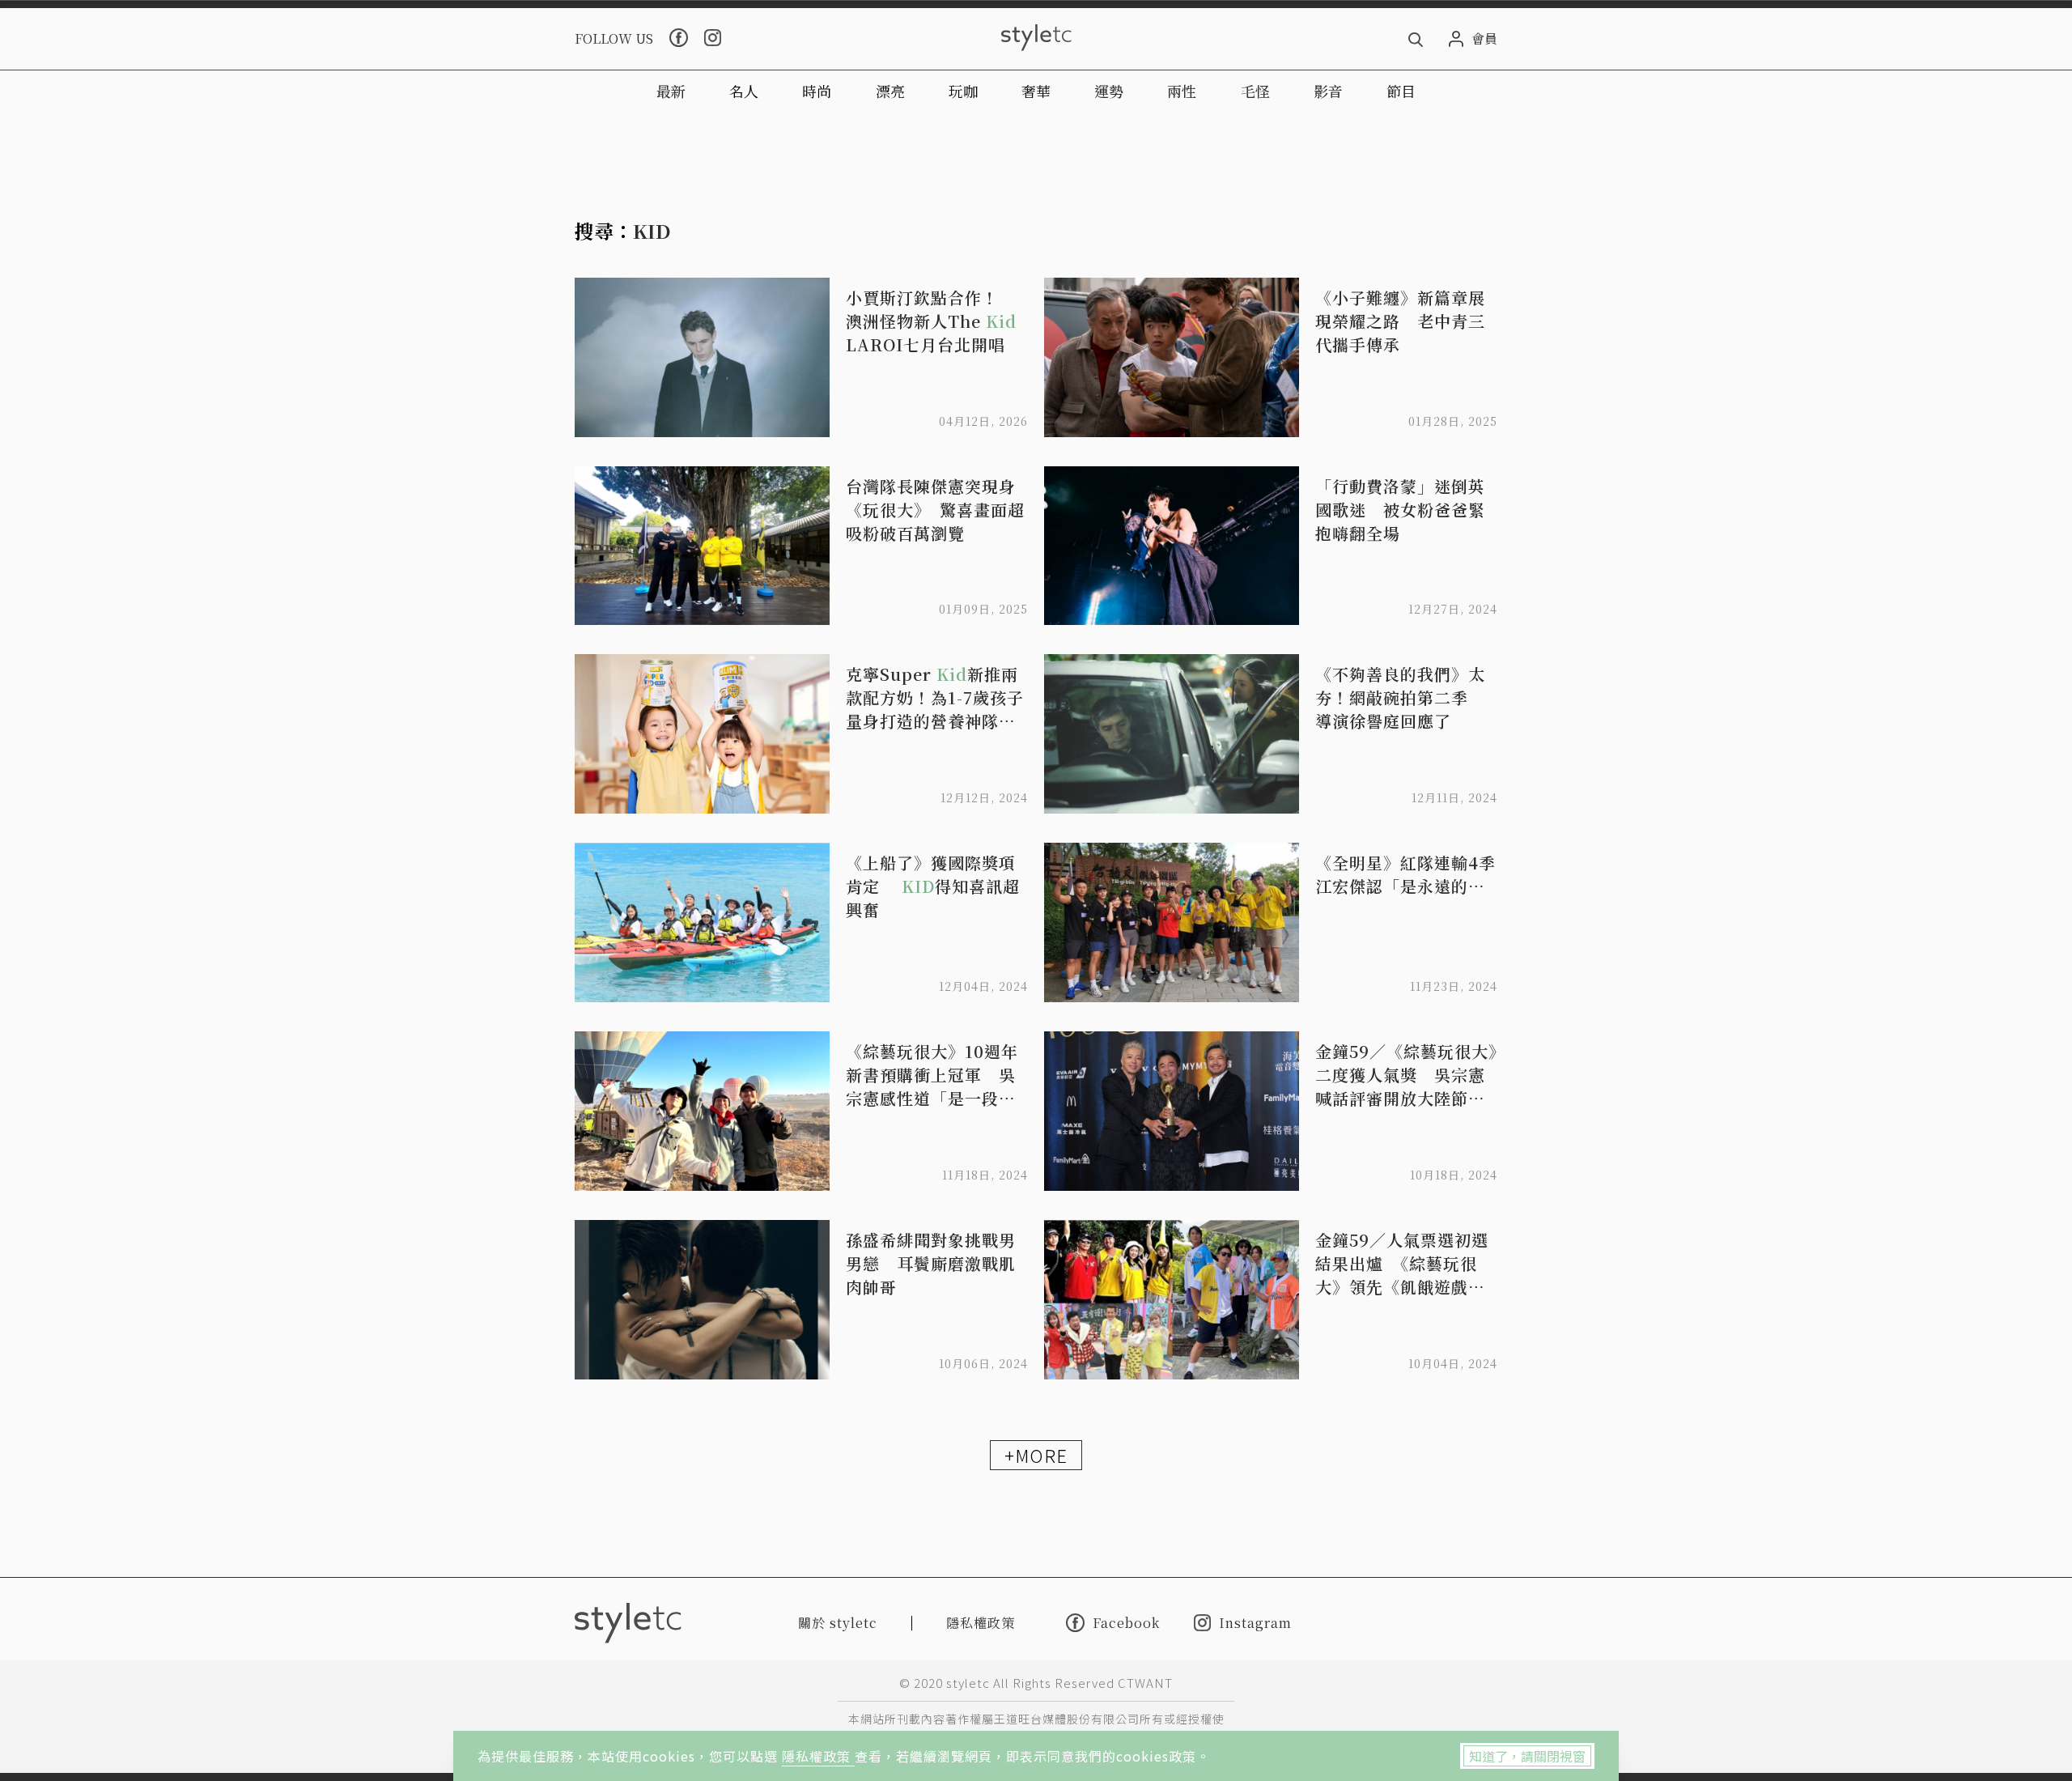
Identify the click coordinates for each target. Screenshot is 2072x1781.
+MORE (1036, 1455)
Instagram (1255, 1623)
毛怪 (1255, 91)
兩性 (1182, 91)
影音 (1328, 91)
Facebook (1126, 1622)
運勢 (1109, 91)
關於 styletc (838, 1623)
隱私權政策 (818, 1756)
